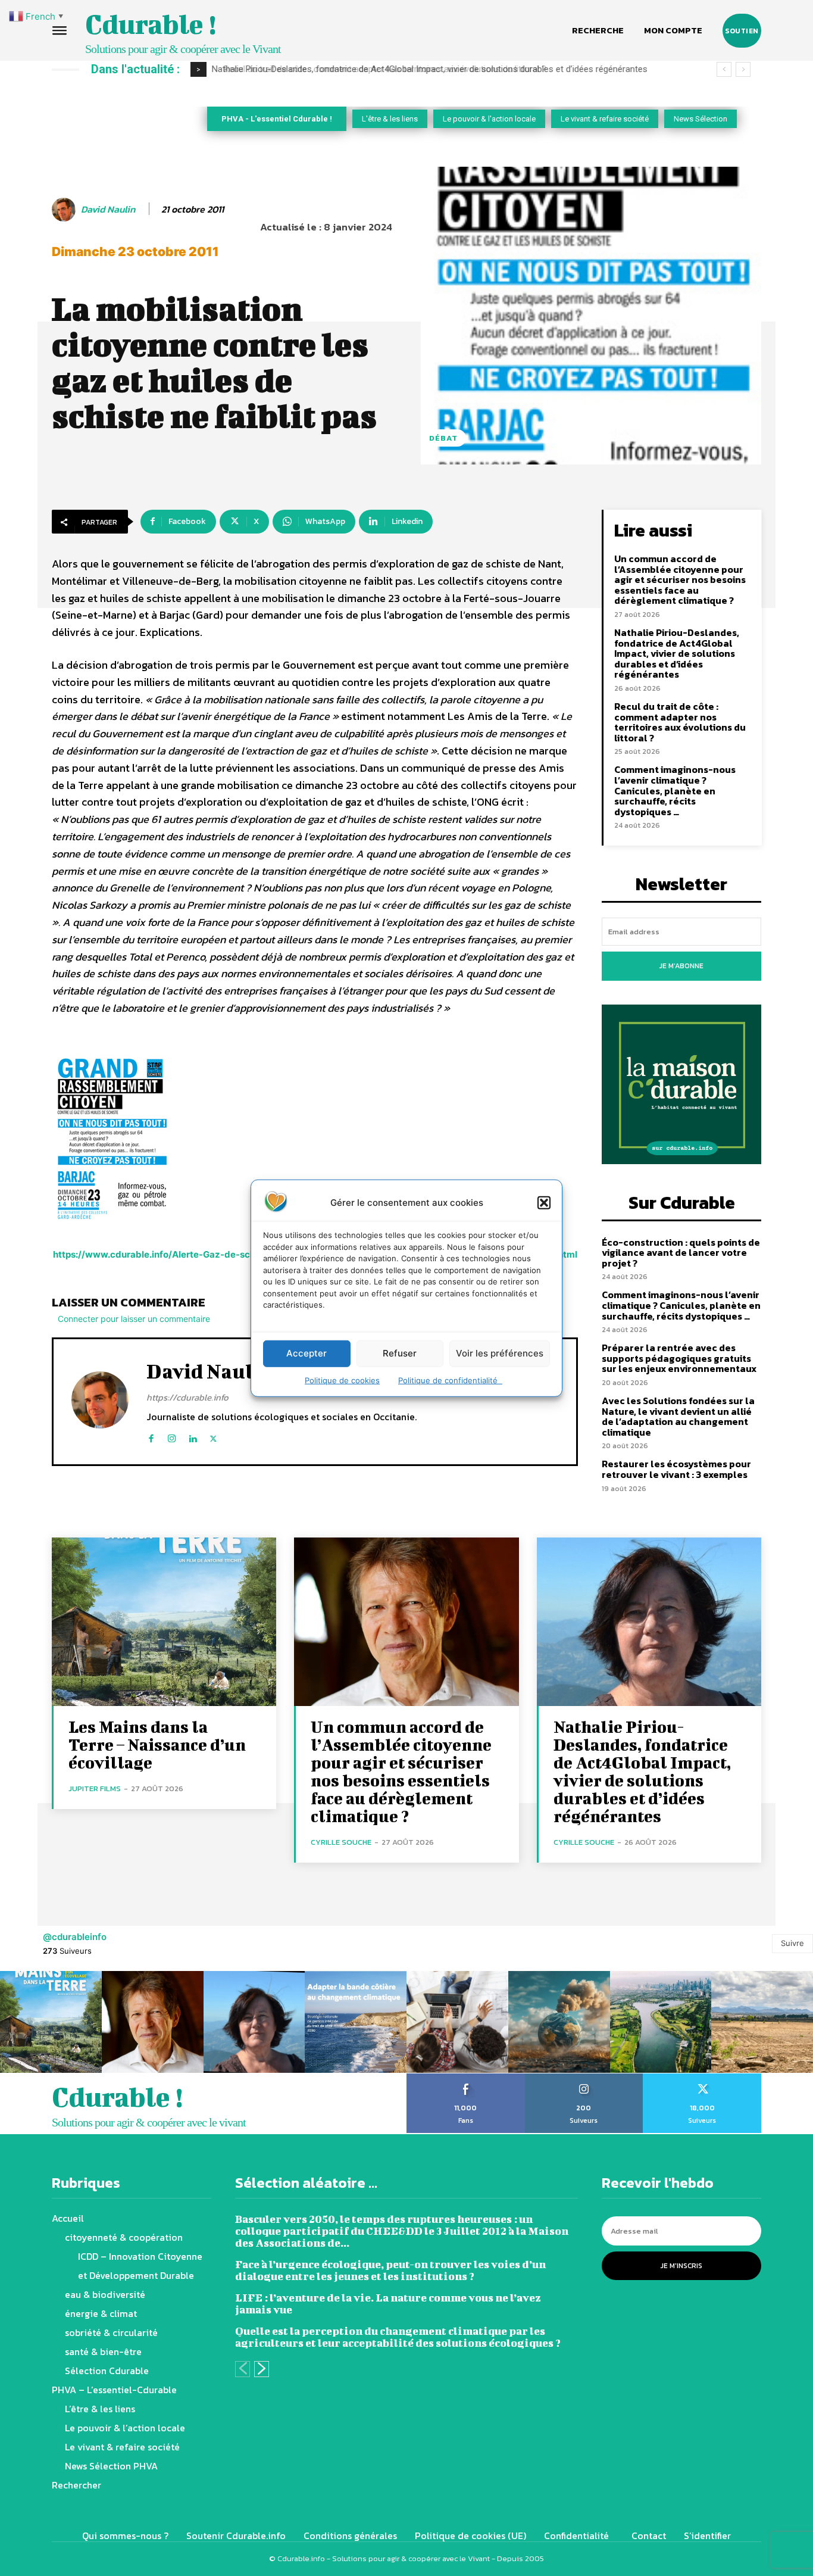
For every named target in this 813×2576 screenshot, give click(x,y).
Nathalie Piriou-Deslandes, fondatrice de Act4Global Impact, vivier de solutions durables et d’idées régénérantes (677, 653)
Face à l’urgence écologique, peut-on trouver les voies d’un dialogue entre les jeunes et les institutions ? (390, 2270)
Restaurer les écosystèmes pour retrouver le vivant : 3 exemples (676, 1469)
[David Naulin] (65, 210)
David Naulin (108, 209)
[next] (743, 69)
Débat (443, 438)
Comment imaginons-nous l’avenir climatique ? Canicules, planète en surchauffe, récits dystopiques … (675, 790)
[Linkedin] (193, 1436)
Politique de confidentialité (450, 1380)
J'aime (466, 2078)
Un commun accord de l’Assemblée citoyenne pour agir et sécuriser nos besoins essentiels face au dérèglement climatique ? (680, 579)
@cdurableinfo (75, 1937)
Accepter (307, 1353)
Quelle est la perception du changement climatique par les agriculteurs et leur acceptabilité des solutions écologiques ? (398, 2337)
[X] (213, 1436)
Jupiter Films (95, 1788)
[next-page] (262, 2369)
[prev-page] (243, 2369)
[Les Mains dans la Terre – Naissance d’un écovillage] (164, 1622)
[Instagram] (172, 1436)
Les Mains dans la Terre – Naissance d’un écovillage (157, 1744)
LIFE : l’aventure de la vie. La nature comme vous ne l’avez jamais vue (388, 2304)
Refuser (400, 1353)
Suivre (792, 1943)
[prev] (724, 69)
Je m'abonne (681, 966)
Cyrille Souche (341, 1842)
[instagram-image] (51, 2022)
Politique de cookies (342, 1380)
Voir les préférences (500, 1353)
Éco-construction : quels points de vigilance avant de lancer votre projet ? (681, 1253)
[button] (544, 1202)
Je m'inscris (681, 2266)
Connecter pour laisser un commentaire (134, 1319)
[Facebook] (151, 1436)
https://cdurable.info (187, 1397)
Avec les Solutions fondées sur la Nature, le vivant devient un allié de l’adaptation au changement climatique (678, 1416)
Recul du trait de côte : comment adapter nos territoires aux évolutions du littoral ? (377, 69)
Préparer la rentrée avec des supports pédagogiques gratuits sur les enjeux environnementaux (679, 1358)
